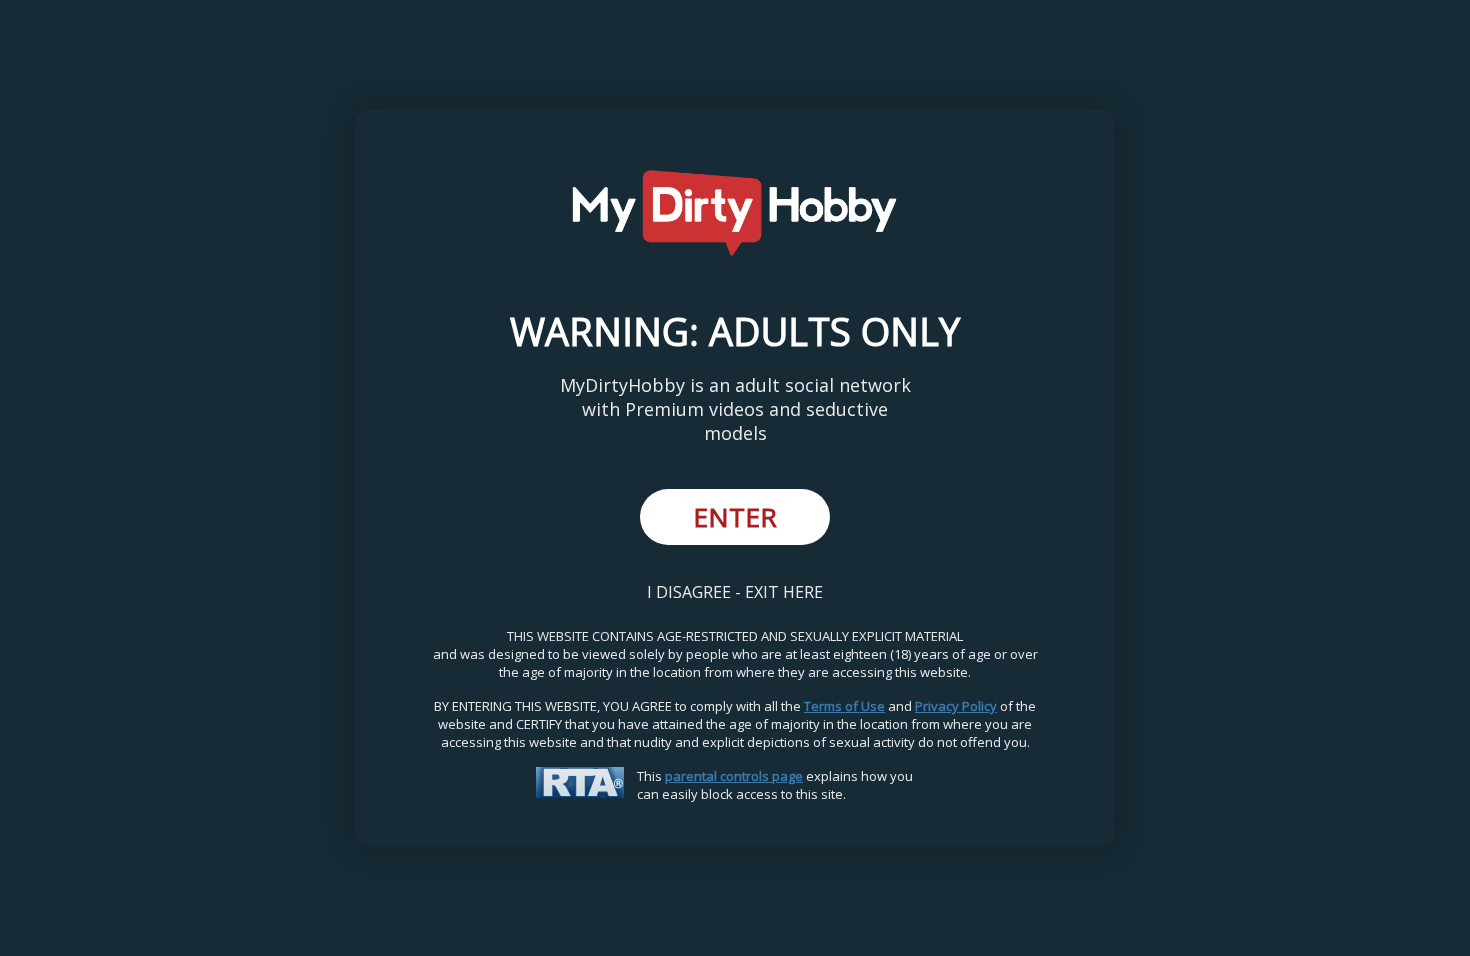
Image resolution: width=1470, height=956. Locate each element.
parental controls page (734, 776)
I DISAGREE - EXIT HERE (735, 592)
